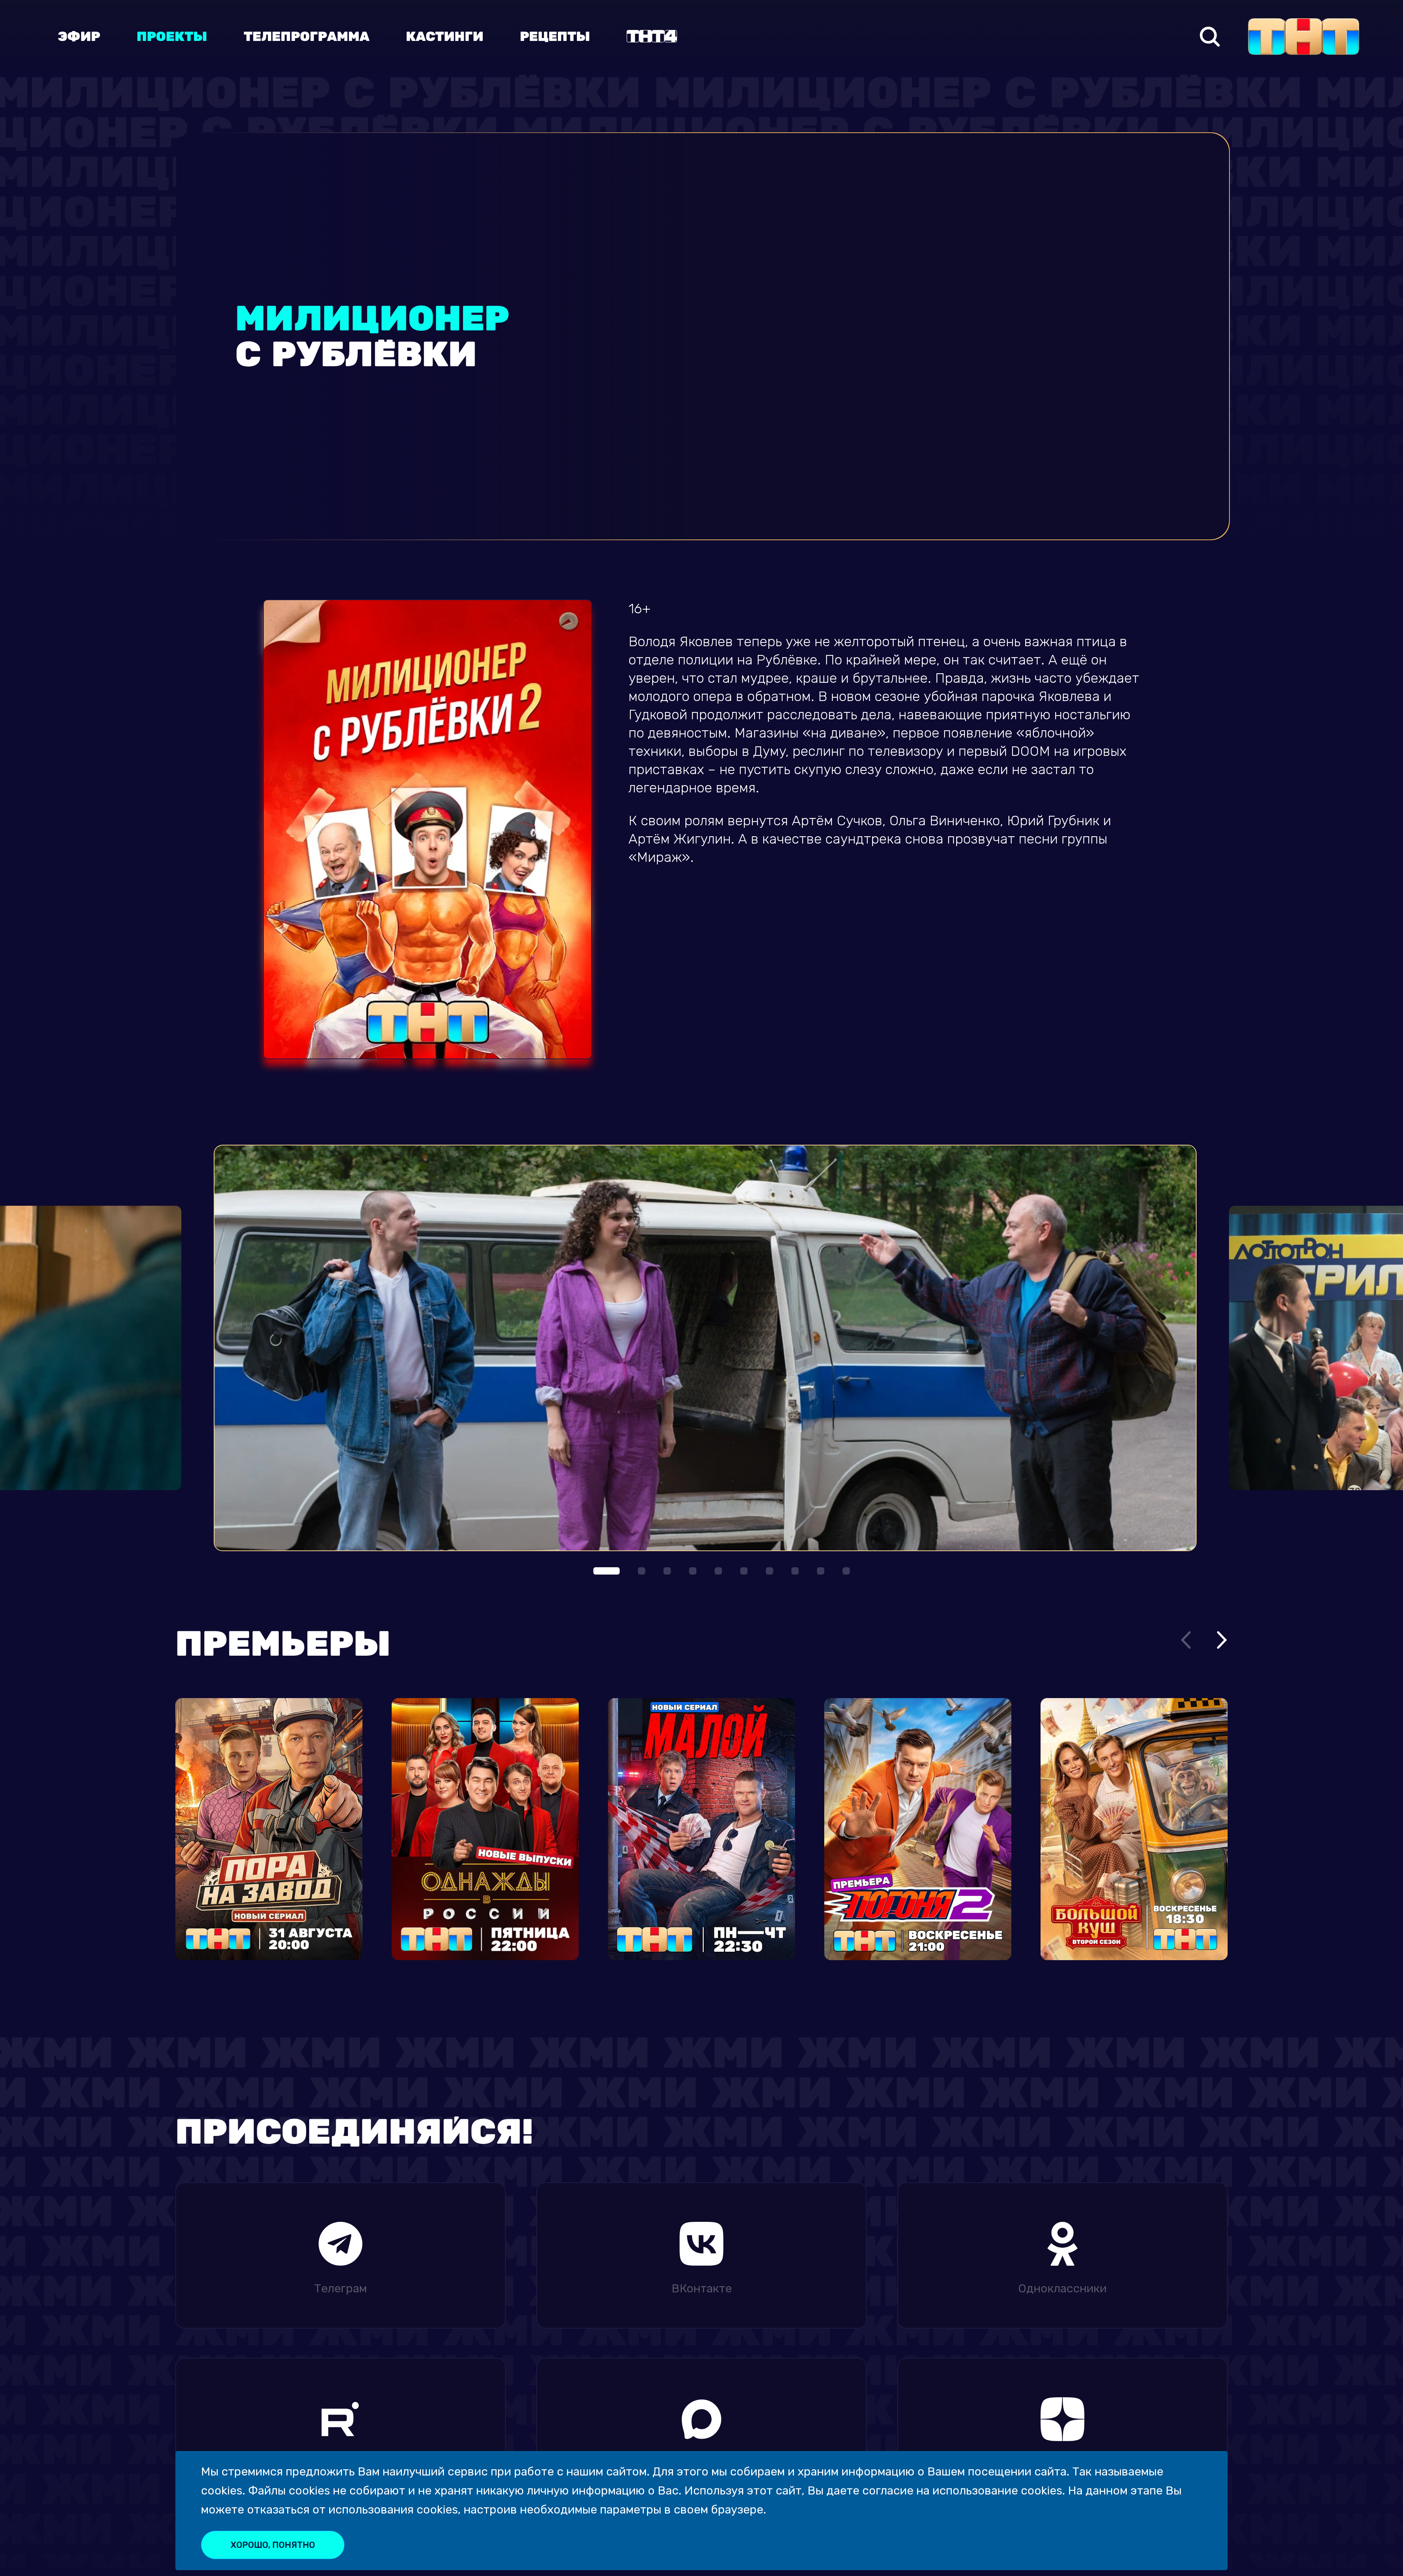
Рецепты (555, 37)
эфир (79, 37)
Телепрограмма (307, 37)
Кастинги (445, 37)
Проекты (172, 37)
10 (846, 1571)
